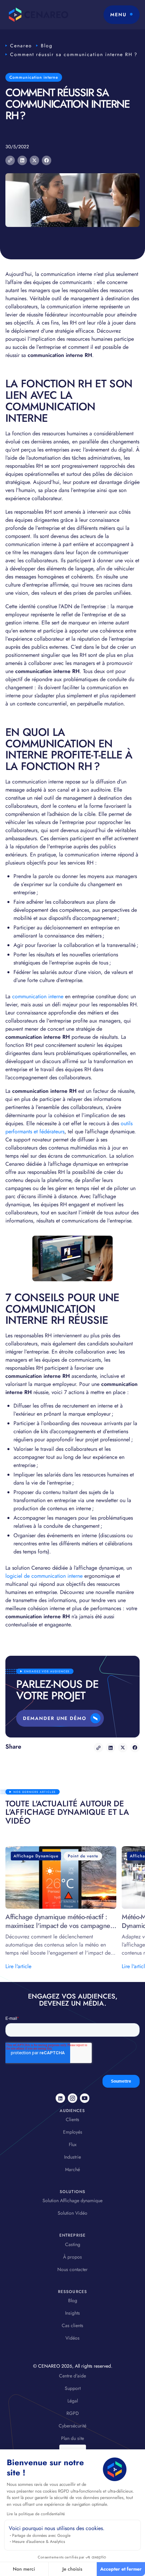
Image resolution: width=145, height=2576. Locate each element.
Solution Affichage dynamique (72, 2200)
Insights (72, 2313)
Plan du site (72, 2438)
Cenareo (21, 46)
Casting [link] (73, 2244)
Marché (72, 2169)
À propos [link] (72, 2257)
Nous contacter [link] (72, 2269)
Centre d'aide (72, 2376)
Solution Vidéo (72, 2213)
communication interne (39, 996)
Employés (73, 2132)
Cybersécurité (72, 2426)
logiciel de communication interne (44, 1576)
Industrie (72, 2157)
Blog (47, 46)
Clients (72, 2119)
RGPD (73, 2413)
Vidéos (72, 2338)
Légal (73, 2401)
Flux (73, 2144)
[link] (60, 2098)
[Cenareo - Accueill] (37, 15)
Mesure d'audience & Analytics (39, 2542)
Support (73, 2388)
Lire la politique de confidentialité (36, 2514)
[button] (122, 15)
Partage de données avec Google (41, 2535)
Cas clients (72, 2325)
